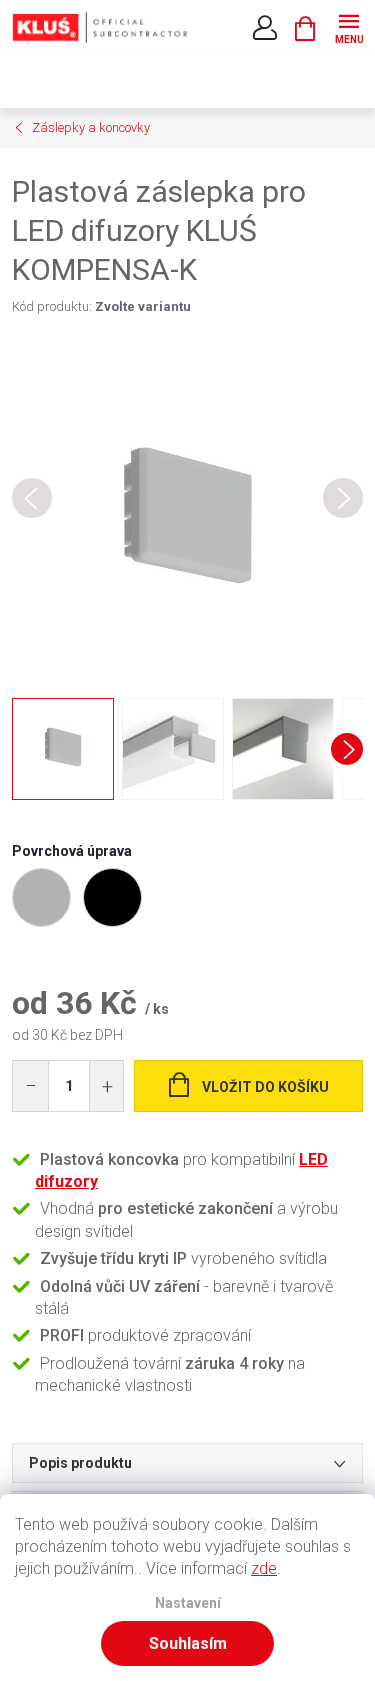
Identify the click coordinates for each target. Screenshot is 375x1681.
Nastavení (188, 1603)
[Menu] (348, 26)
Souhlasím (188, 1643)
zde (264, 1568)
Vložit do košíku (265, 1087)
